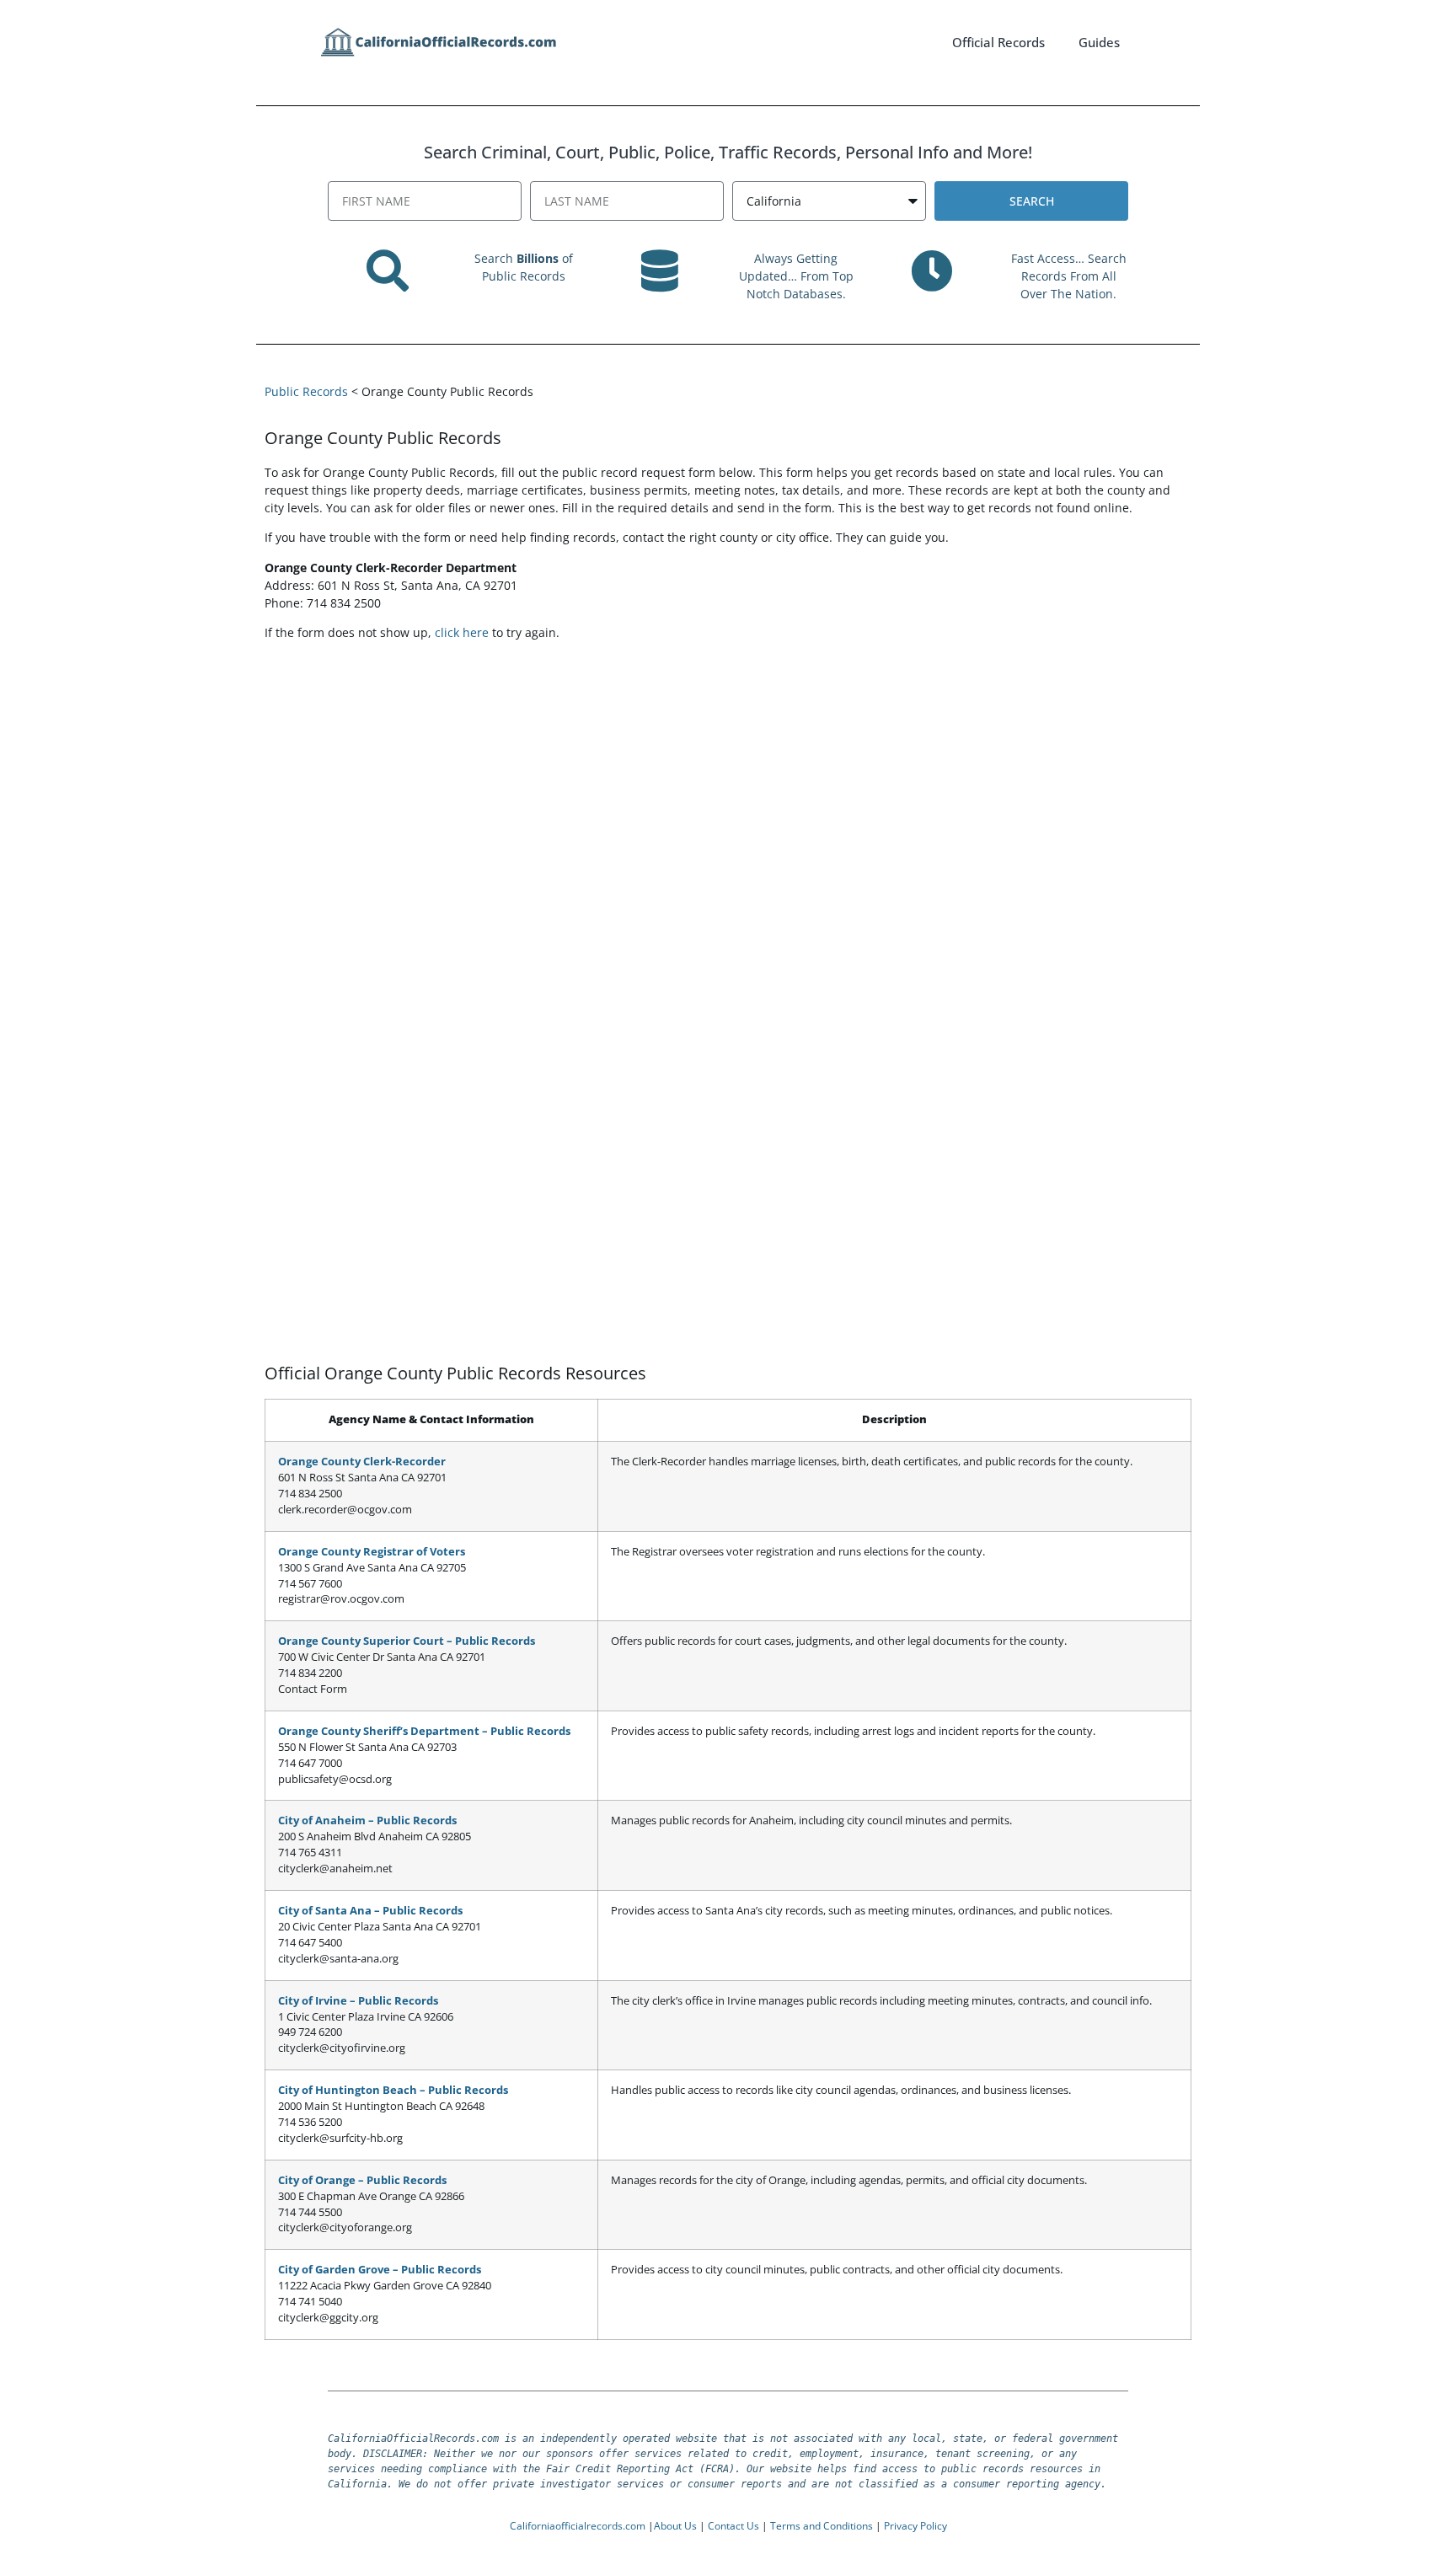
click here (462, 632)
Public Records (306, 391)
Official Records (998, 42)
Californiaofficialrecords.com (578, 2526)
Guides (1099, 42)
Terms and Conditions (822, 2526)
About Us (675, 2526)
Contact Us (733, 2526)
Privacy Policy (915, 2526)
